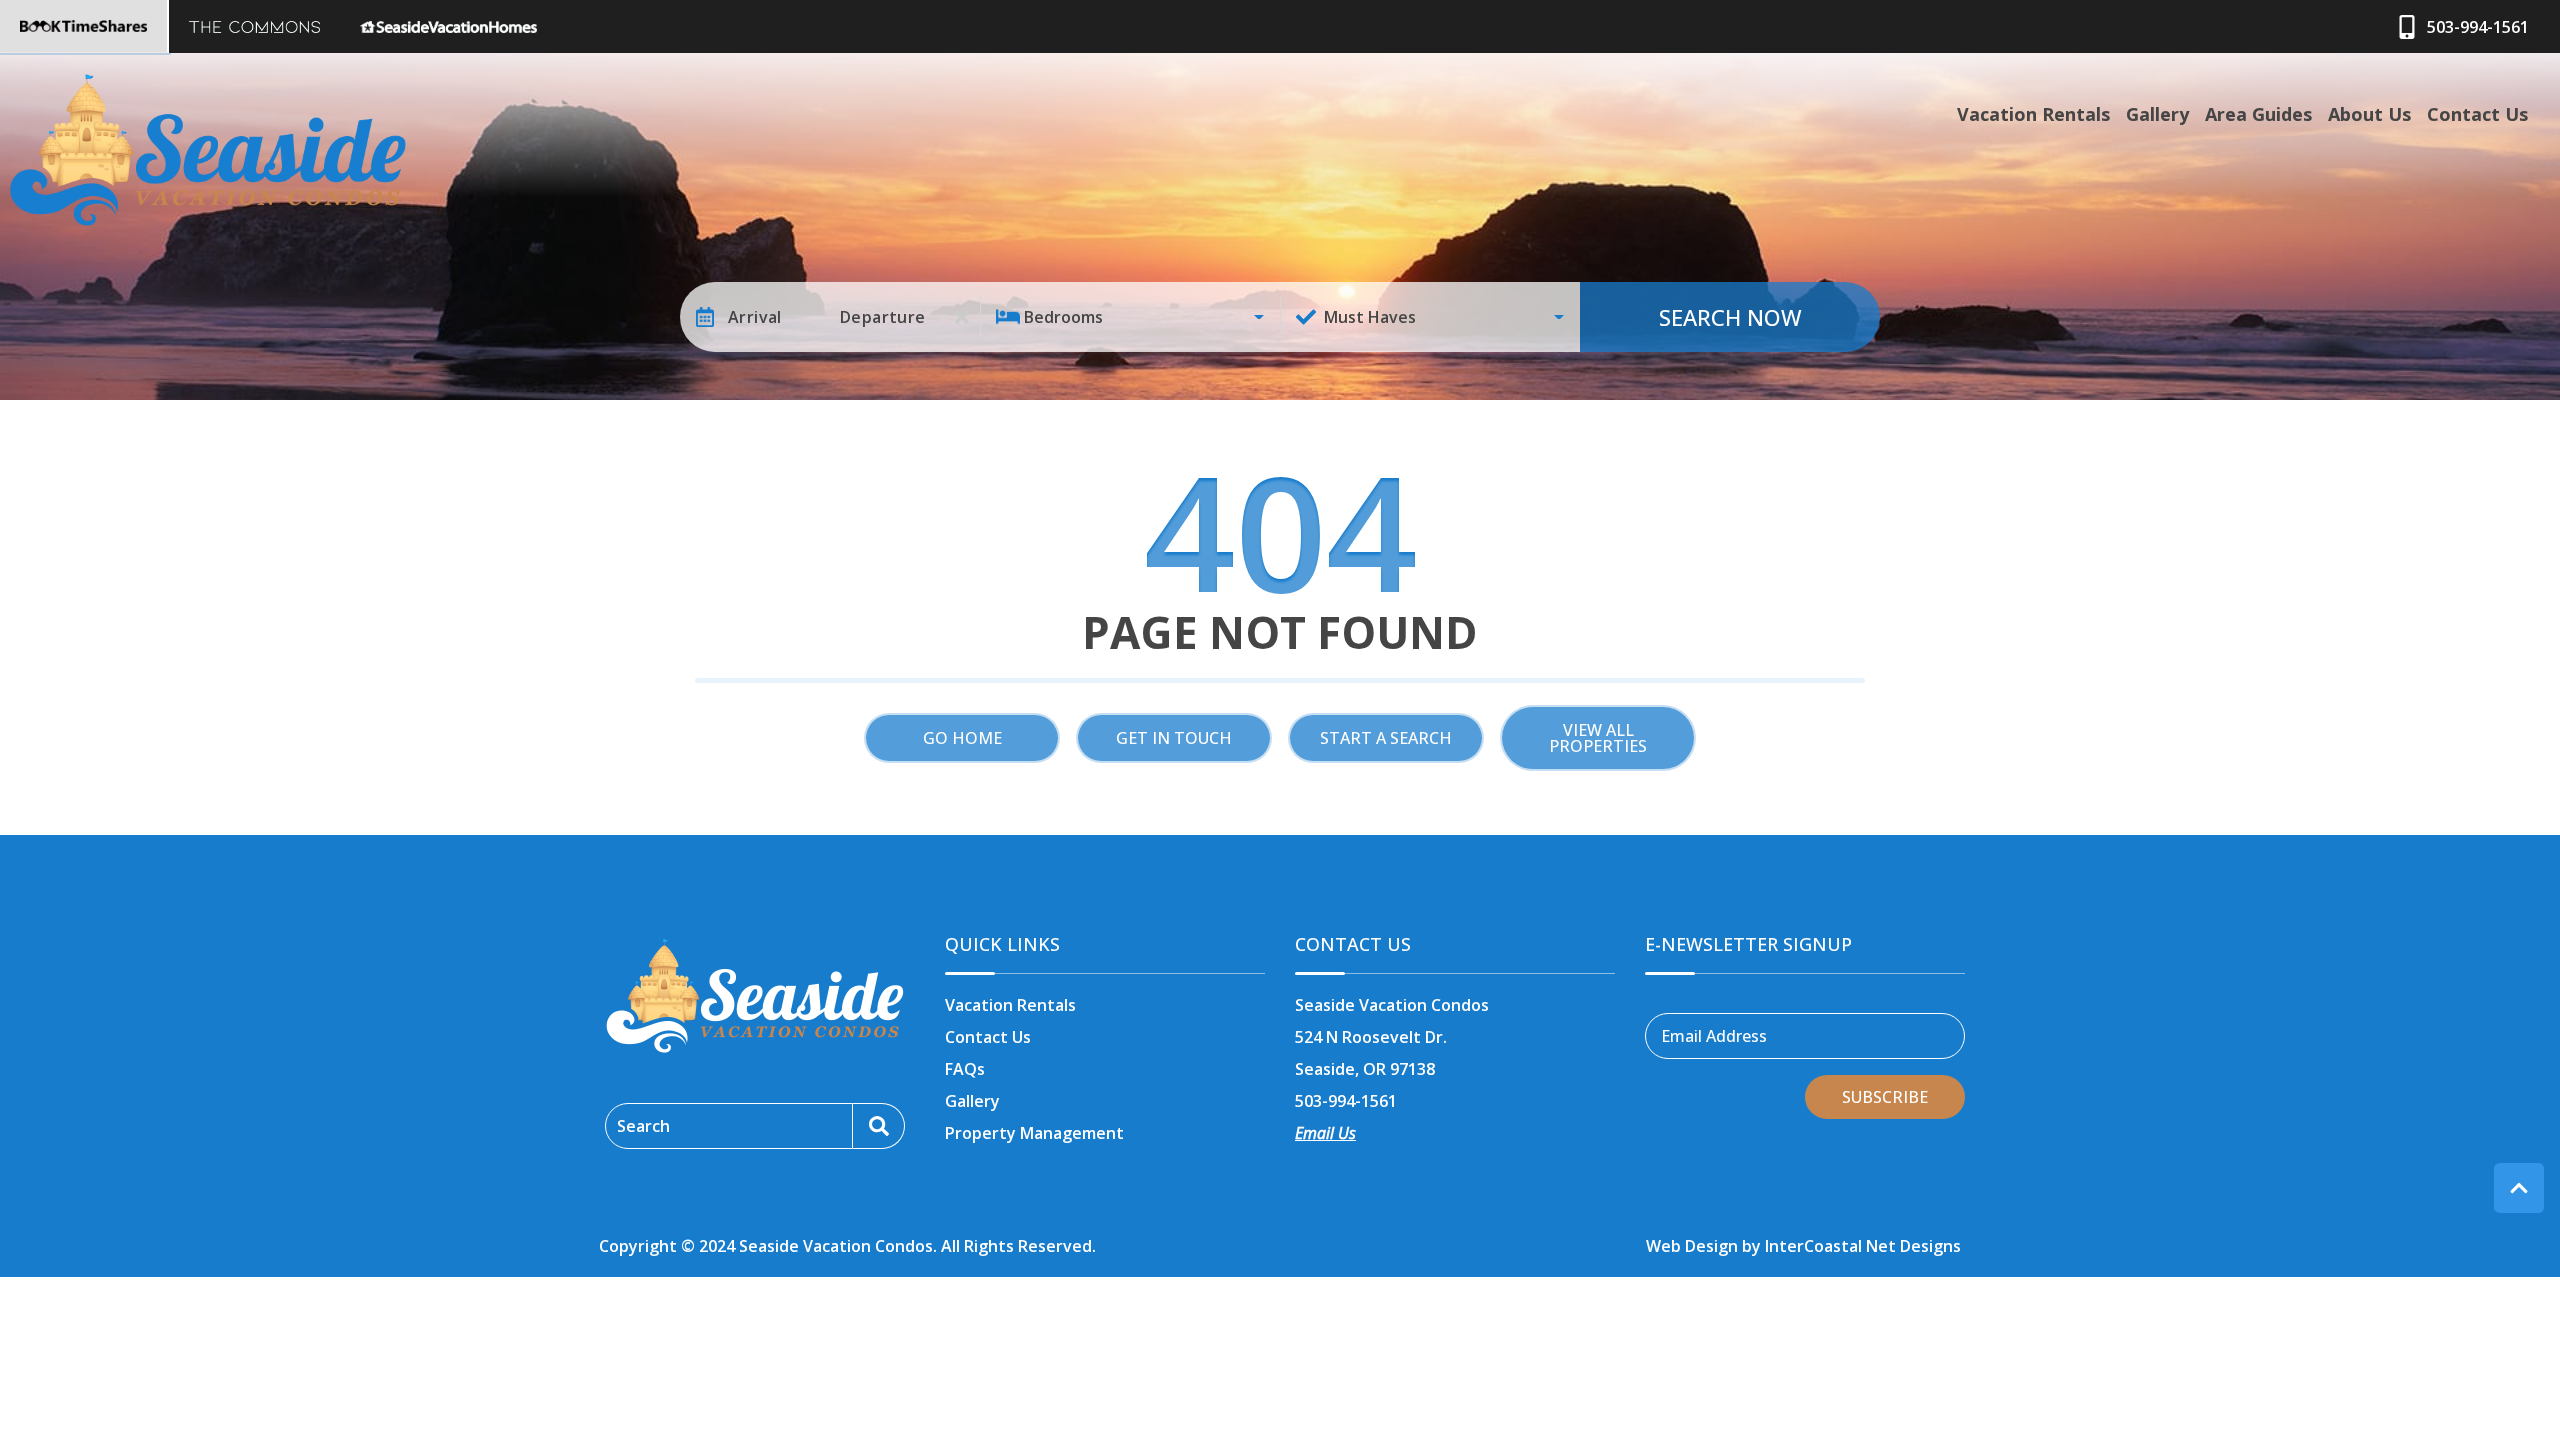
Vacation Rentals (2033, 114)
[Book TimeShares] (84, 26)
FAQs (965, 1069)
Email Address (1714, 1036)
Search (643, 1126)
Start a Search (1386, 738)
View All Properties (1598, 738)
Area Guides (2258, 114)
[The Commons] (254, 26)
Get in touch (1174, 738)
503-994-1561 (1346, 1101)
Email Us (1325, 1133)
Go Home (962, 738)
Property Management (1034, 1133)
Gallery (2157, 114)
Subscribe (1885, 1097)
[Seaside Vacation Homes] (448, 26)
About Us (2369, 114)
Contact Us (2477, 114)
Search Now (1730, 317)
